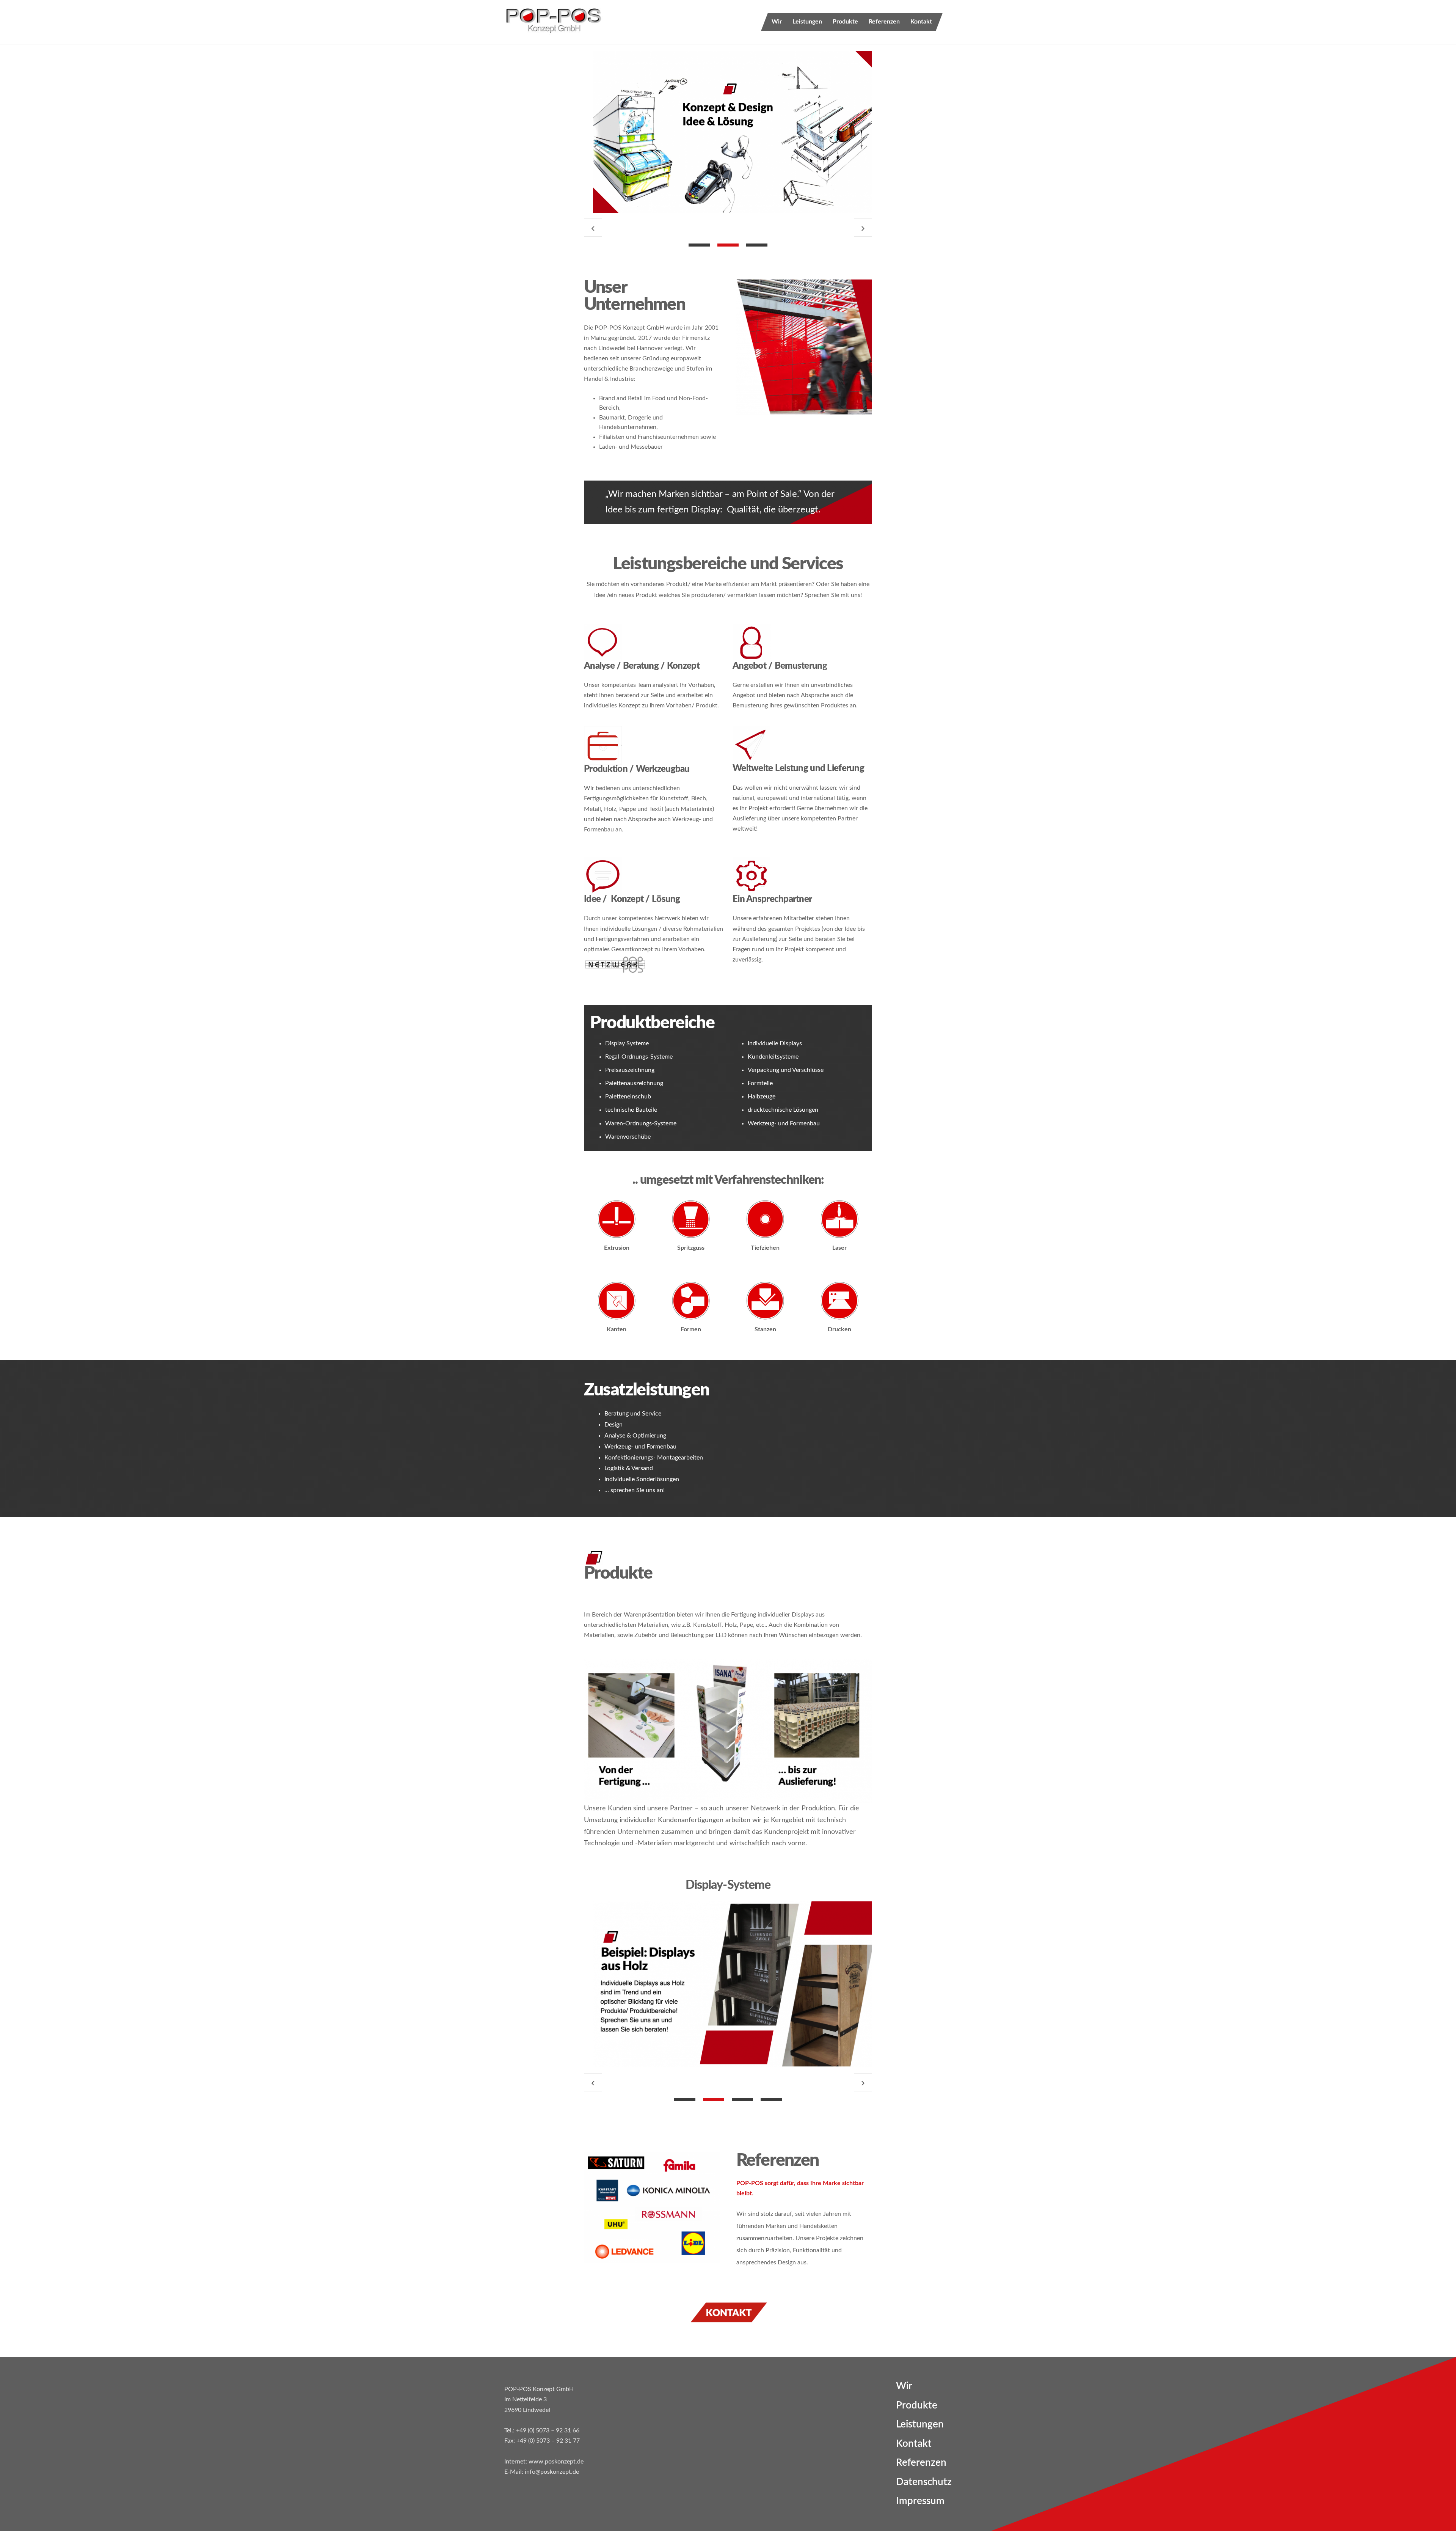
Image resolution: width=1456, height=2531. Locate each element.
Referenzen (884, 22)
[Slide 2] (728, 245)
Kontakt (921, 22)
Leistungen (807, 22)
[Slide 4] (771, 2100)
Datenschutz (924, 2482)
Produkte (845, 22)
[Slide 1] (699, 245)
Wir (777, 22)
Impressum (920, 2501)
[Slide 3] (757, 245)
